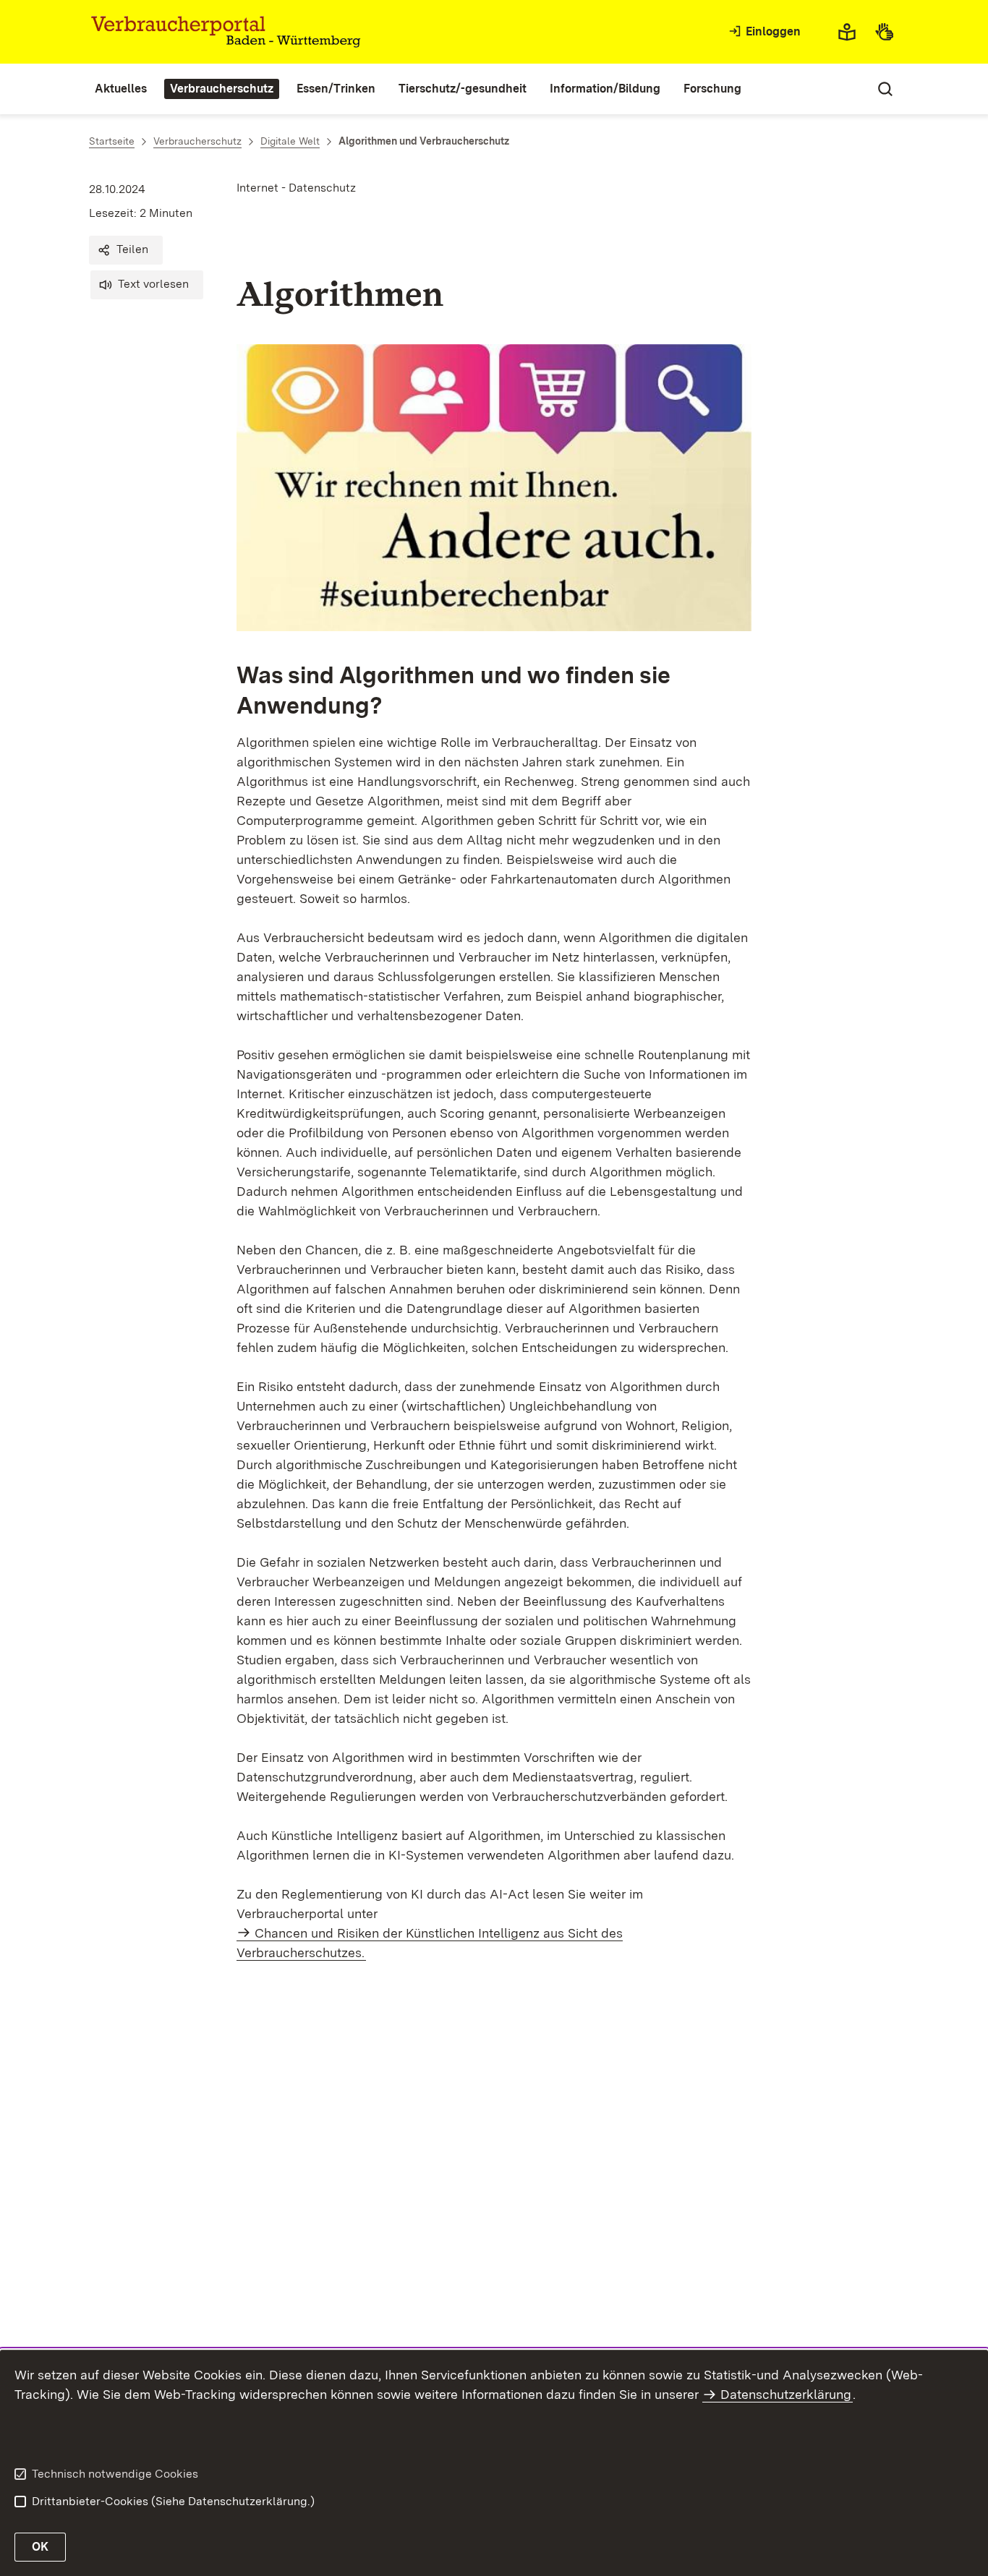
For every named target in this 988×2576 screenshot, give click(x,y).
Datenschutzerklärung (786, 2394)
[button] (126, 250)
